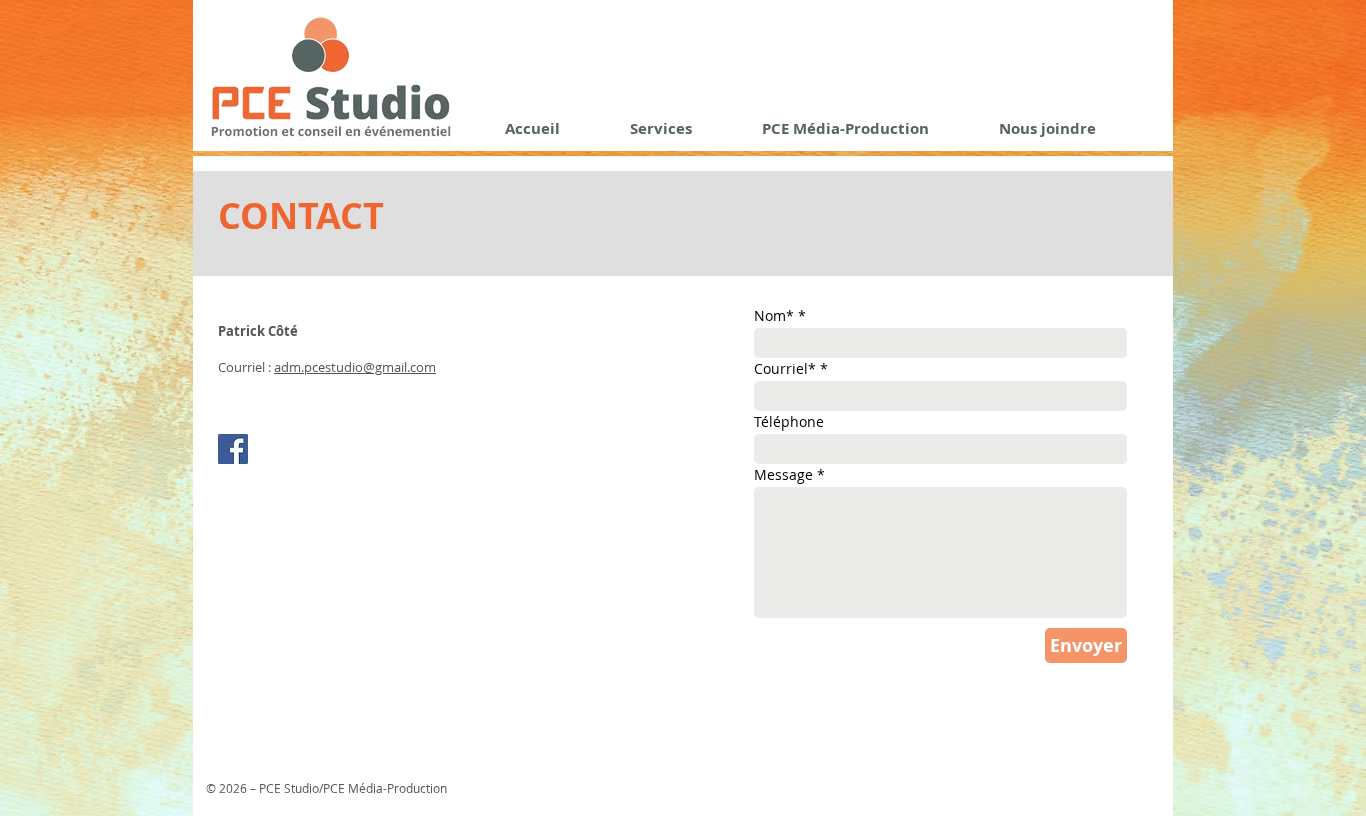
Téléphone (789, 422)
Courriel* (785, 369)
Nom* (774, 316)
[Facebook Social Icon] (233, 449)
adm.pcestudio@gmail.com (355, 367)
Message (783, 475)
